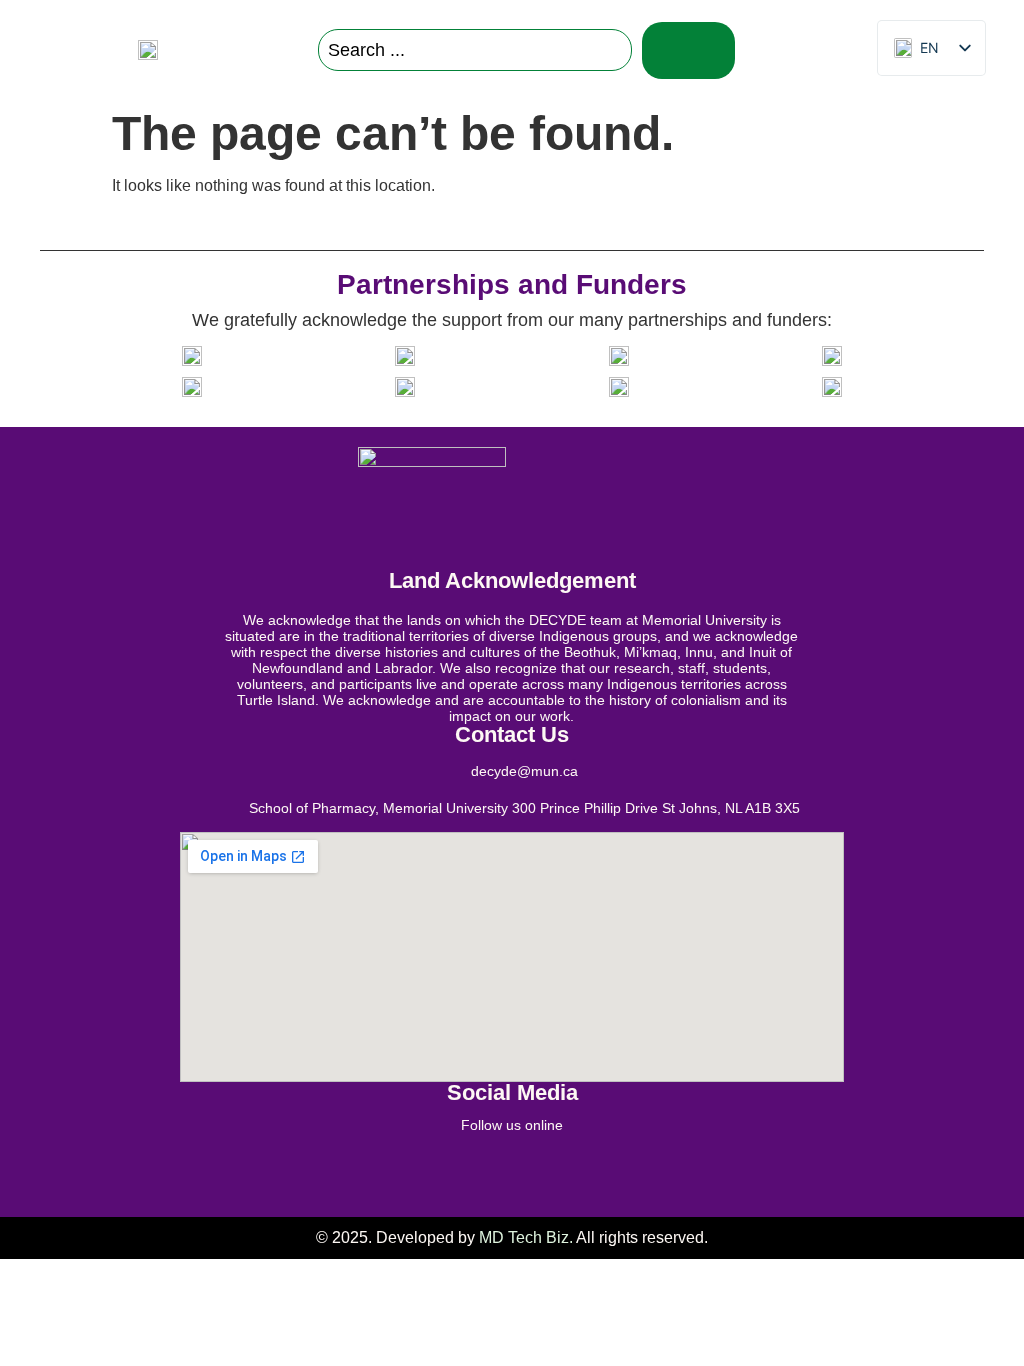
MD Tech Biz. (526, 1237)
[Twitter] (437, 1172)
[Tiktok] (587, 1172)
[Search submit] (688, 50)
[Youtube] (637, 1172)
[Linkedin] (487, 1172)
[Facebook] (387, 1172)
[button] (817, 50)
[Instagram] (537, 1172)
